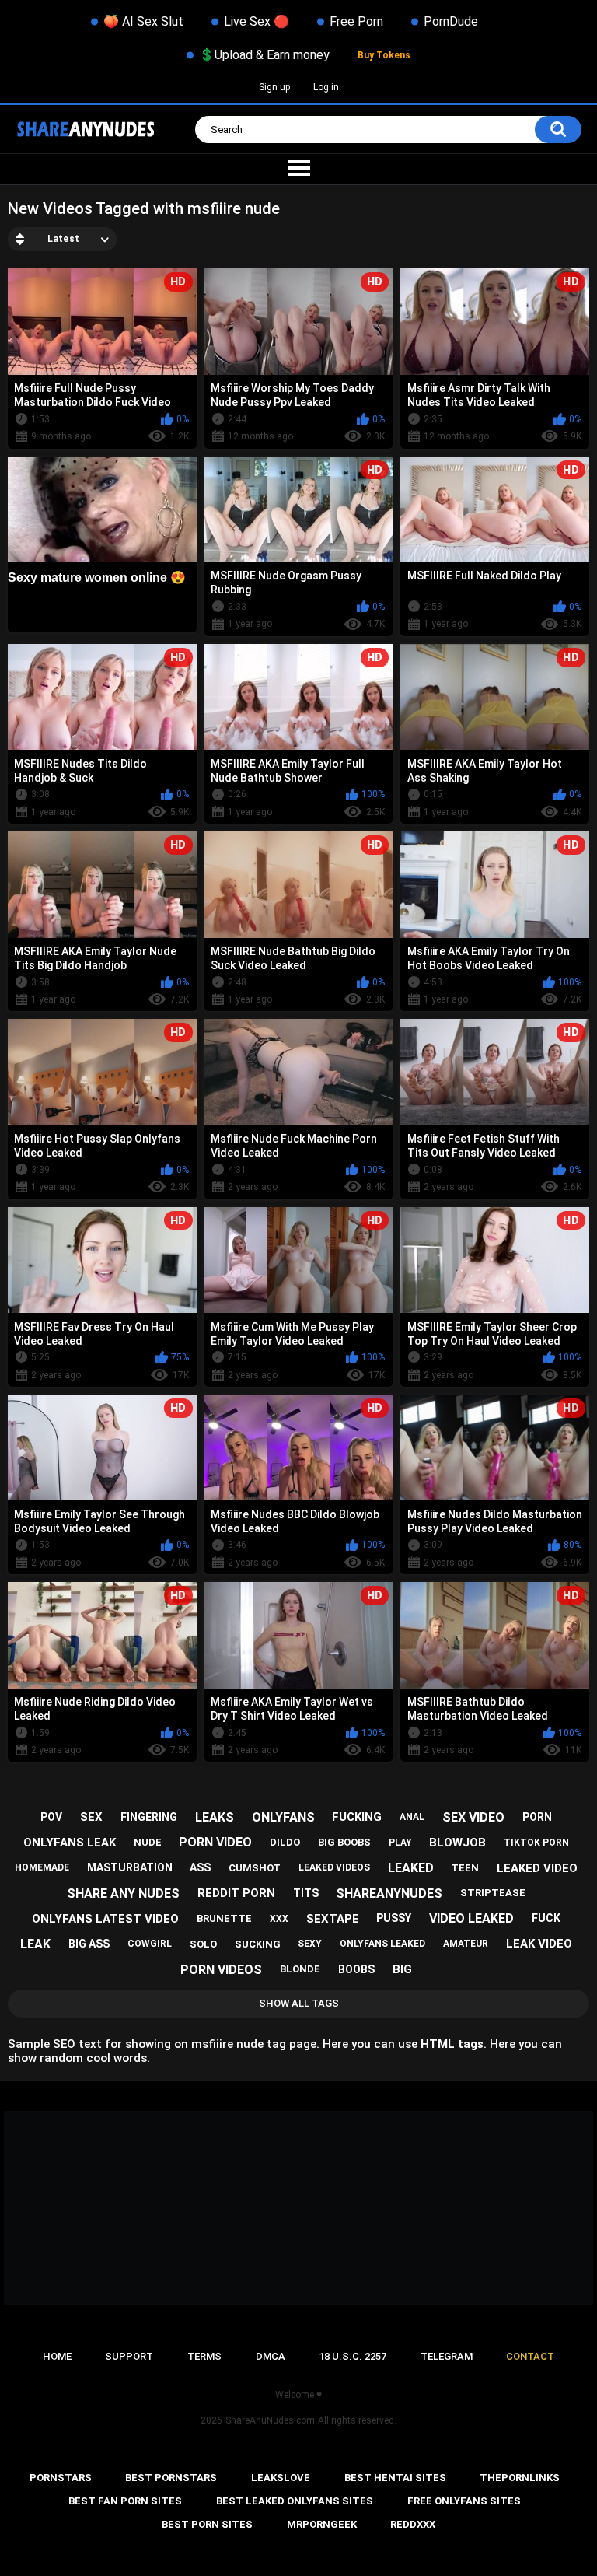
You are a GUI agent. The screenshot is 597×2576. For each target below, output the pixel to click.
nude (148, 1842)
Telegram (447, 2356)
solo (203, 1944)
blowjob (457, 1843)
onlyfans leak (70, 1843)
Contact (530, 2356)
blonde (300, 1969)
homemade (42, 1867)
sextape (333, 1919)
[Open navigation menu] (298, 169)
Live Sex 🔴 (257, 21)
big (402, 1969)
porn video (215, 1842)
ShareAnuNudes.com (270, 2420)
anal (412, 1817)
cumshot (255, 1868)
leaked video (537, 1868)
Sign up (274, 87)
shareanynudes (389, 1893)
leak (35, 1944)
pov (51, 1817)
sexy (310, 1944)
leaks (215, 1817)
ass (200, 1867)
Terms (204, 2356)
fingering (149, 1817)
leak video (539, 1944)
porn (537, 1817)
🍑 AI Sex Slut (143, 21)
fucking (357, 1817)
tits (306, 1893)
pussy (394, 1918)
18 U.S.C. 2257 (353, 2356)
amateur (466, 1944)
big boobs (344, 1842)
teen (465, 1868)
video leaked (471, 1918)
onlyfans (283, 1817)
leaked (411, 1868)
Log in (326, 87)
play (400, 1843)
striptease (493, 1893)
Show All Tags (299, 2003)
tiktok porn (536, 1843)
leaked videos (334, 1867)
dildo (285, 1842)
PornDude (451, 21)
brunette (224, 1918)
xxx (279, 1919)
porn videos (221, 1970)
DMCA (271, 2356)
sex (91, 1817)
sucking (258, 1944)
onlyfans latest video (105, 1919)
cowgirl (150, 1944)
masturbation (130, 1867)
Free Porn (356, 21)
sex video (473, 1817)
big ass (89, 1944)
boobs (356, 1969)
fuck (546, 1918)
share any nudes (123, 1893)
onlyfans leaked (382, 1944)
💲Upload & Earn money (264, 55)
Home (57, 2356)
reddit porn (236, 1893)
